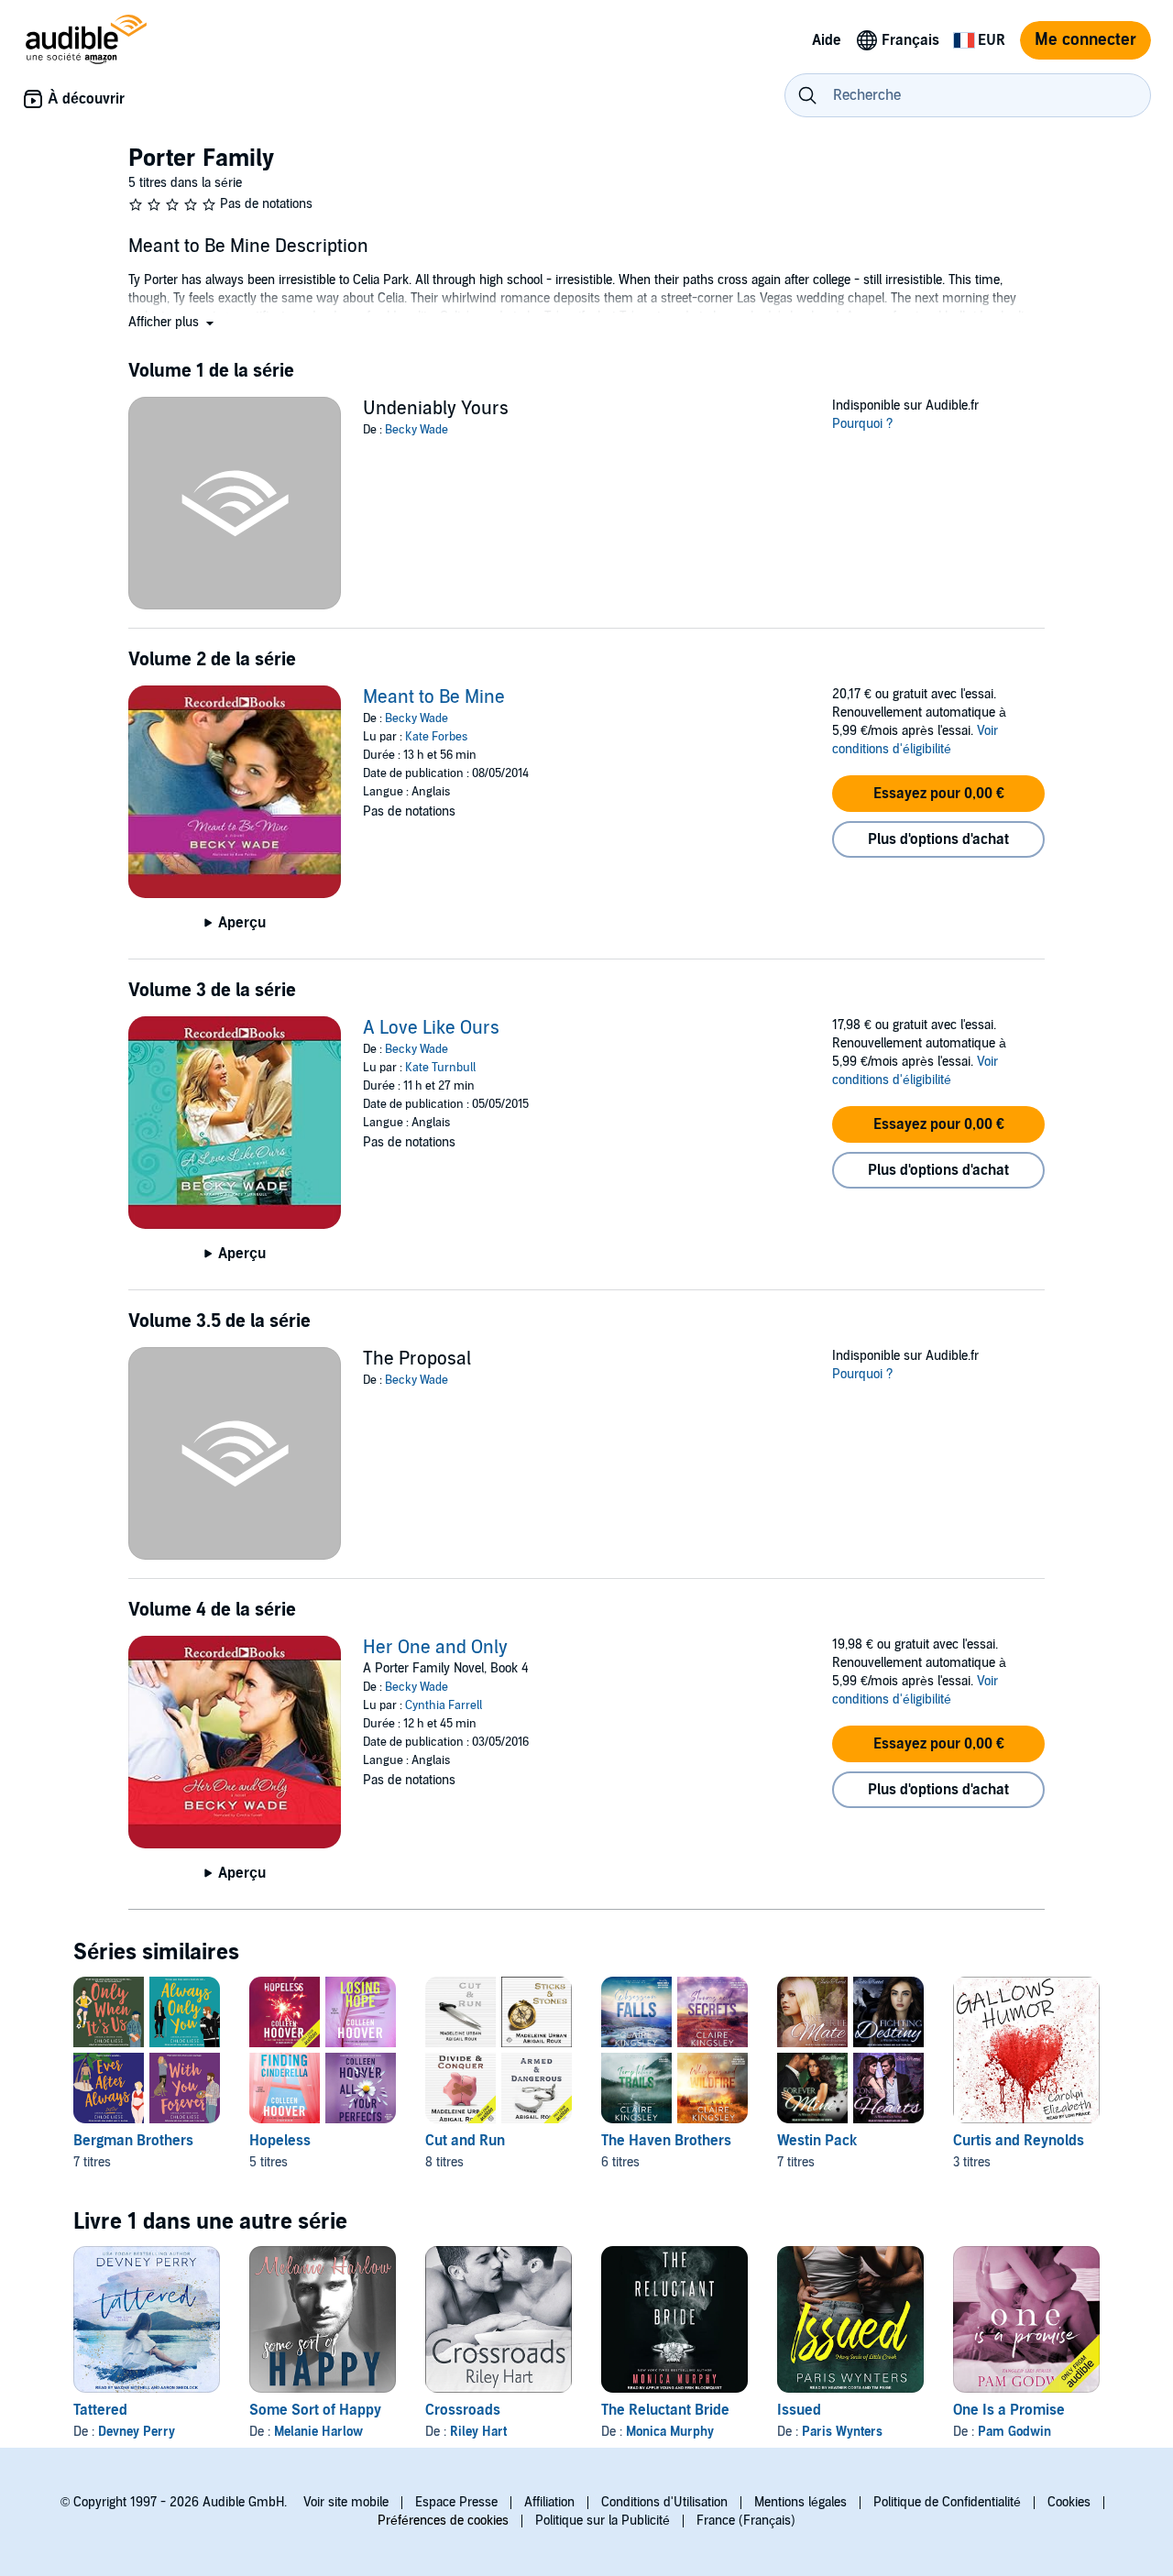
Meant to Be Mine (434, 697)
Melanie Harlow (318, 2432)
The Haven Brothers (666, 2141)
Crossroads (463, 2410)
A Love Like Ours (431, 1028)
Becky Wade (417, 430)
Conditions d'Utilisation (664, 2502)
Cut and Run (465, 2141)
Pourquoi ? (863, 424)
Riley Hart (478, 2432)
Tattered (100, 2410)
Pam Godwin (1014, 2432)
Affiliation (549, 2502)
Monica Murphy (670, 2432)
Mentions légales (800, 2502)
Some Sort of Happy (315, 2410)
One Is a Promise (1009, 2410)
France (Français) (746, 2521)
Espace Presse (456, 2502)
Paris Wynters (842, 2432)
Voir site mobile (346, 2502)
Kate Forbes (436, 737)
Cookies (1069, 2502)
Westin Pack (817, 2141)
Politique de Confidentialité (947, 2502)
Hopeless (280, 2141)
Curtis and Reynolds (1019, 2141)
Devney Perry (137, 2432)
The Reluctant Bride (665, 2410)
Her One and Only (435, 1648)
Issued (799, 2410)
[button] (173, 322)
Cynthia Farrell (444, 1705)
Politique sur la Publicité (603, 2521)
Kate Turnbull (440, 1068)
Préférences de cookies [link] (443, 2521)
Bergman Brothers (133, 2141)
